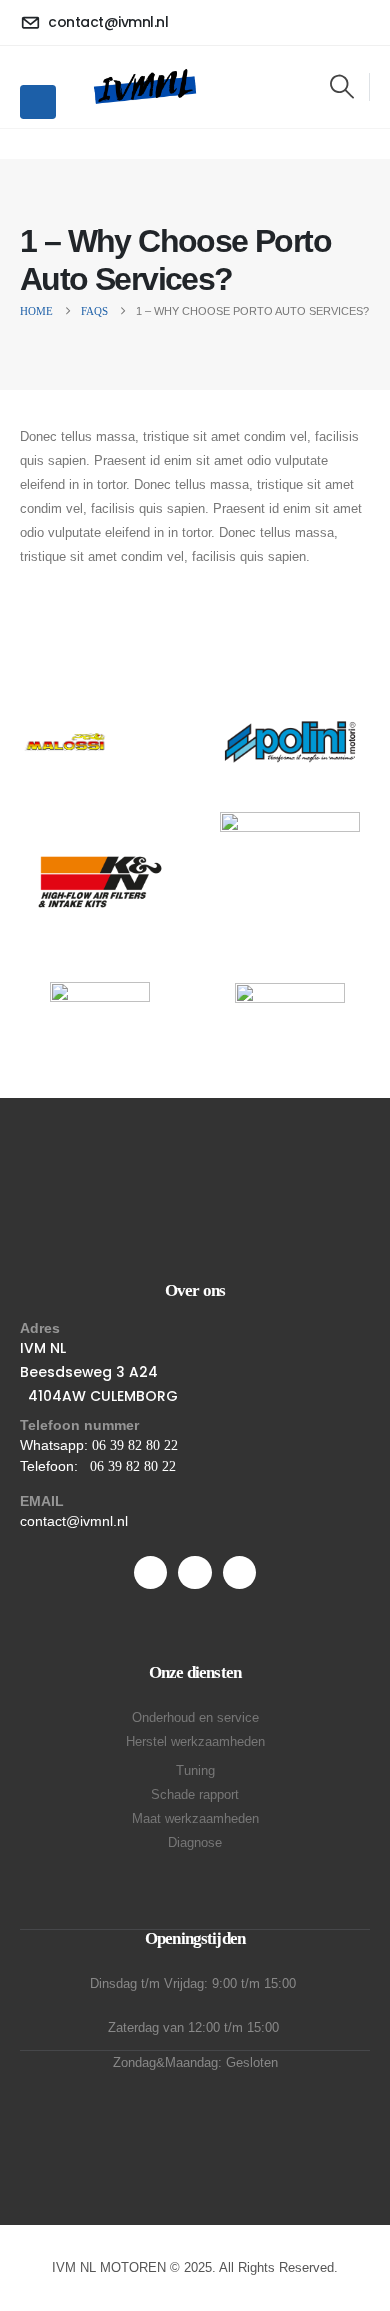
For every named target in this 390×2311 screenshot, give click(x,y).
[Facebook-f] (150, 1572)
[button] (341, 87)
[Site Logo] (144, 87)
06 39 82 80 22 (135, 1445)
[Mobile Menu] (38, 102)
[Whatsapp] (194, 1572)
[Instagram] (239, 1572)
